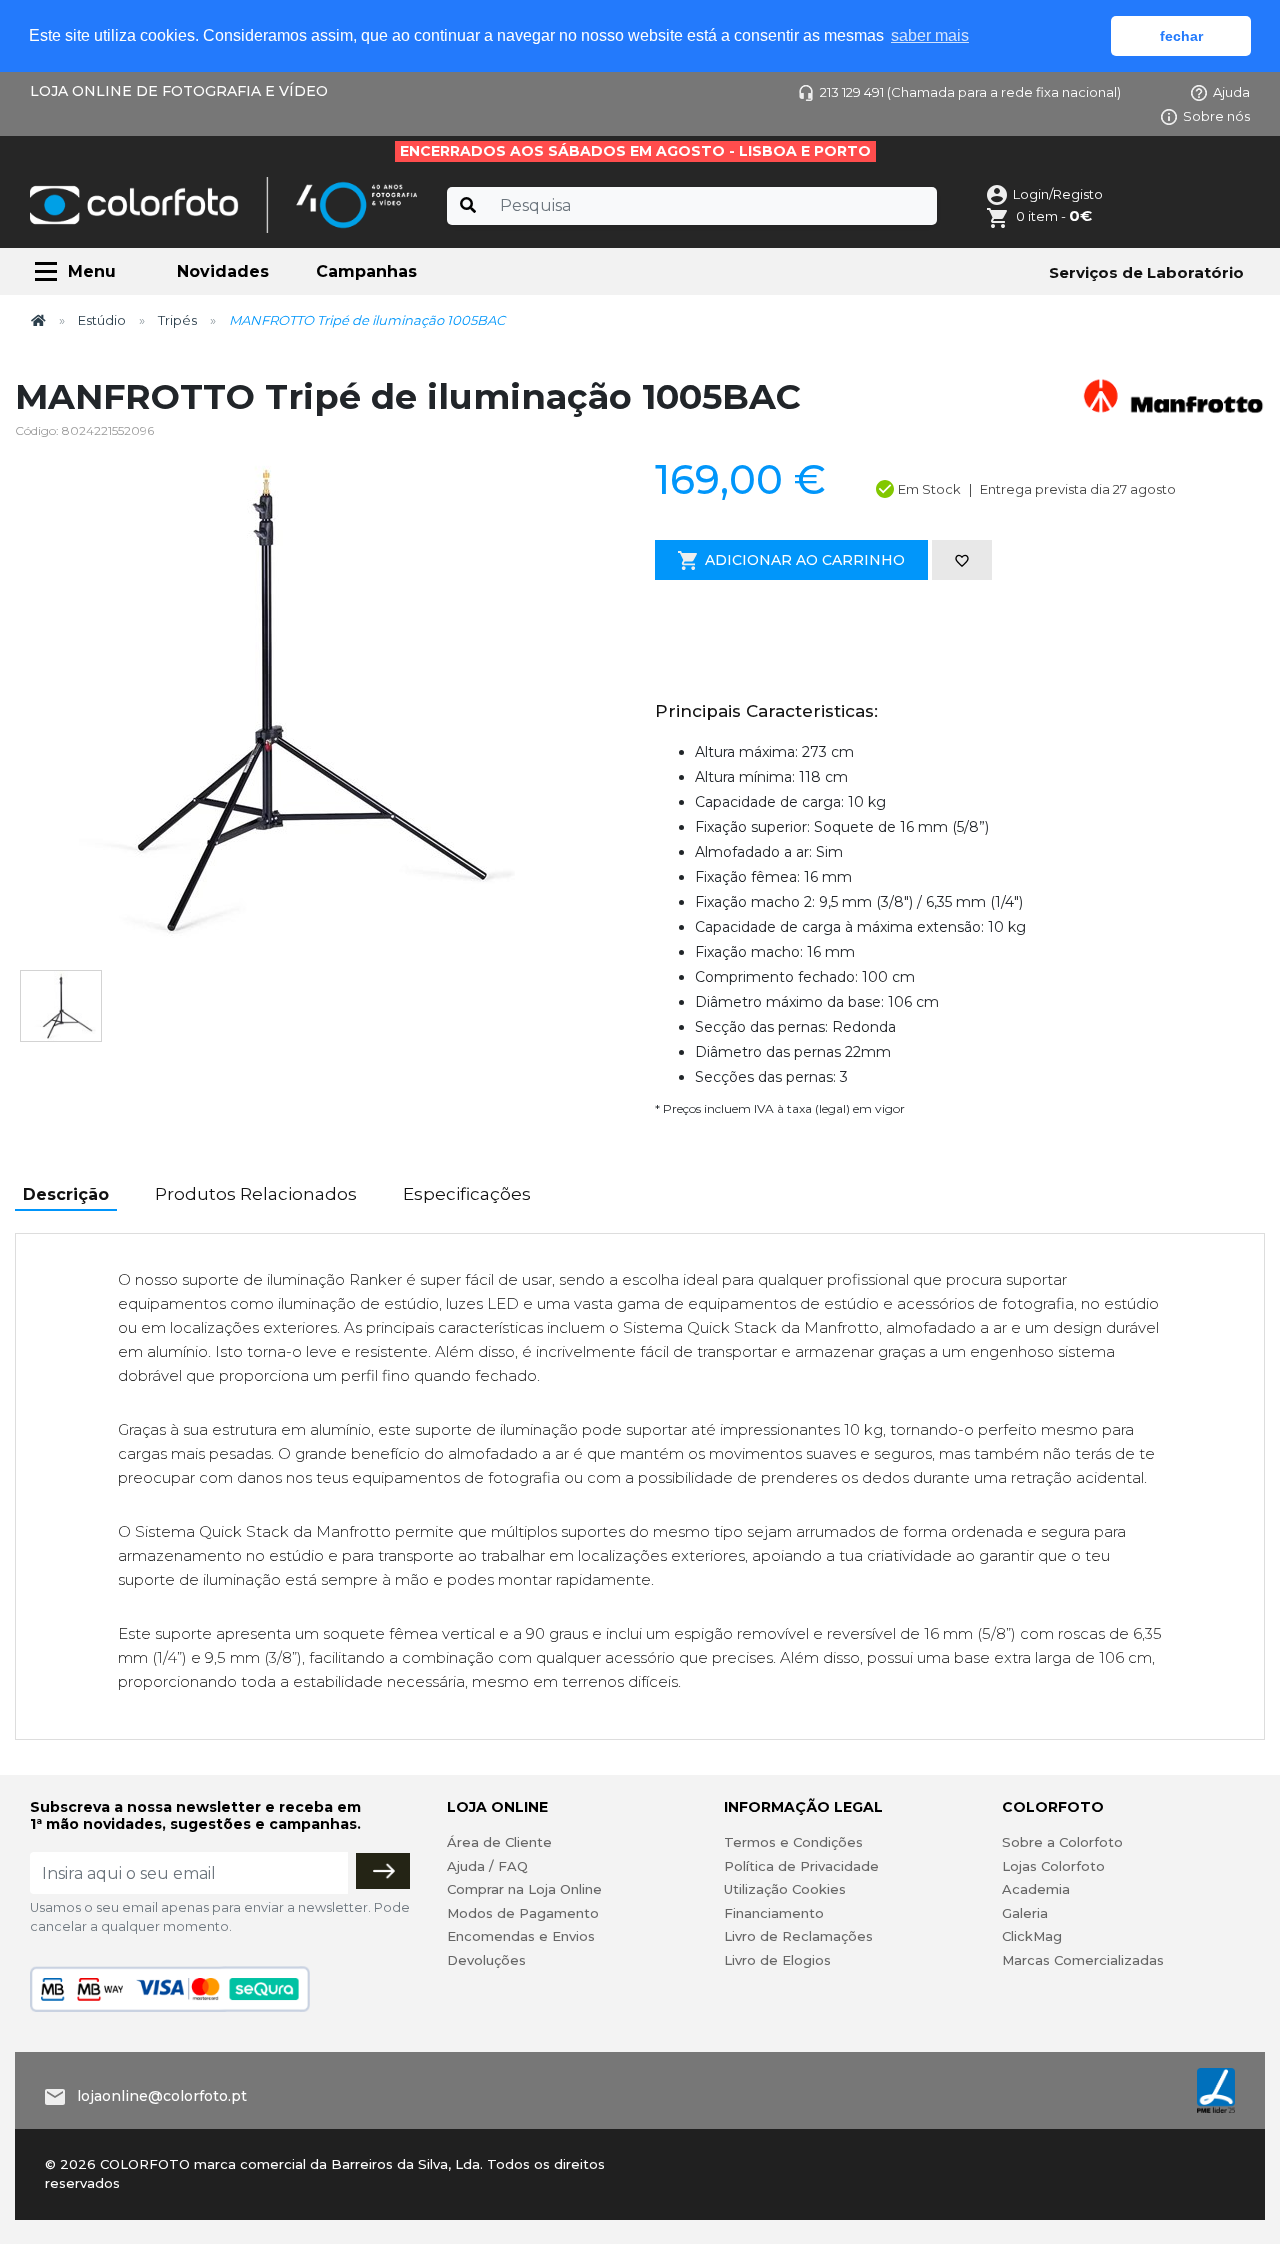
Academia (1036, 1889)
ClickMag (1032, 1936)
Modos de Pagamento (523, 1913)
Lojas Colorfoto (1053, 1866)
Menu (92, 271)
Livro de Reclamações (798, 1936)
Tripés (177, 320)
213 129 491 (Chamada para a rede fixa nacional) (970, 92)
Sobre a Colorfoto (1062, 1842)
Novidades (223, 271)
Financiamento (774, 1913)
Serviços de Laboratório (1146, 272)
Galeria (1025, 1913)
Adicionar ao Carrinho (805, 560)
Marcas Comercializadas (1083, 1960)
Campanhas (366, 271)
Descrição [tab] (66, 1194)
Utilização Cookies (785, 1889)
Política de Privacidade (801, 1866)
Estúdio (102, 320)
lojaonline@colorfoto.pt (162, 2096)
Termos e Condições (793, 1842)
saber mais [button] (930, 35)
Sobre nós (1216, 116)
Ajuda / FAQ (487, 1866)
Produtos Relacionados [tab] (256, 1194)
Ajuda (1231, 92)
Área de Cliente (499, 1842)
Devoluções (486, 1960)
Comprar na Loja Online (524, 1889)
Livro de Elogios (777, 1960)
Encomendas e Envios (521, 1936)
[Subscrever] (383, 1871)
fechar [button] (1181, 36)
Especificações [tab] (467, 1194)
